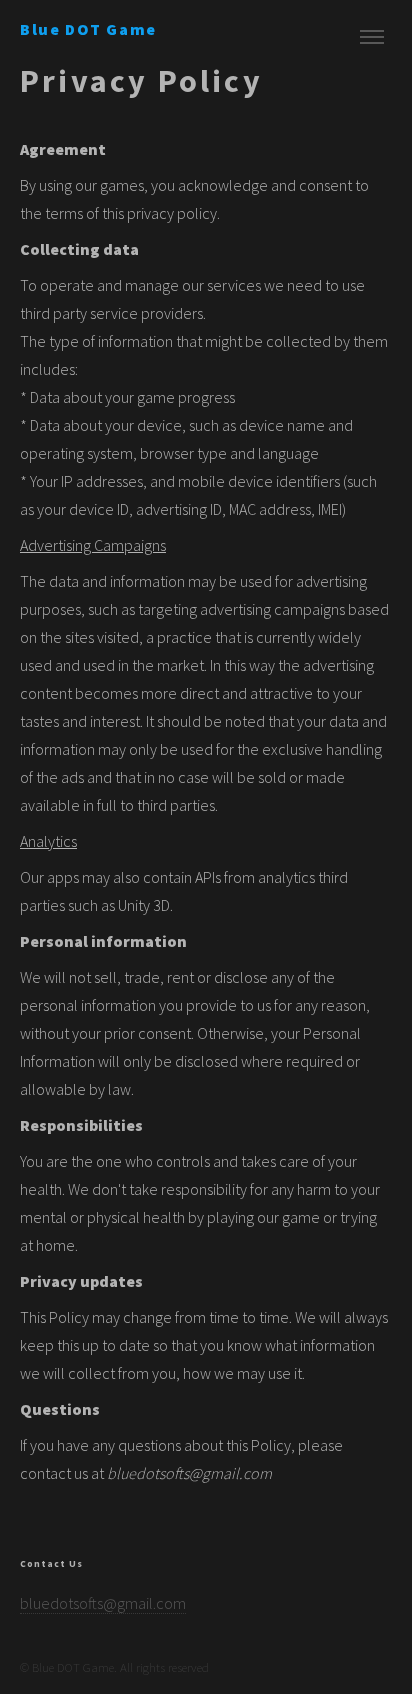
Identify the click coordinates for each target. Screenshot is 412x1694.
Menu (372, 37)
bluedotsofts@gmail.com (103, 1603)
